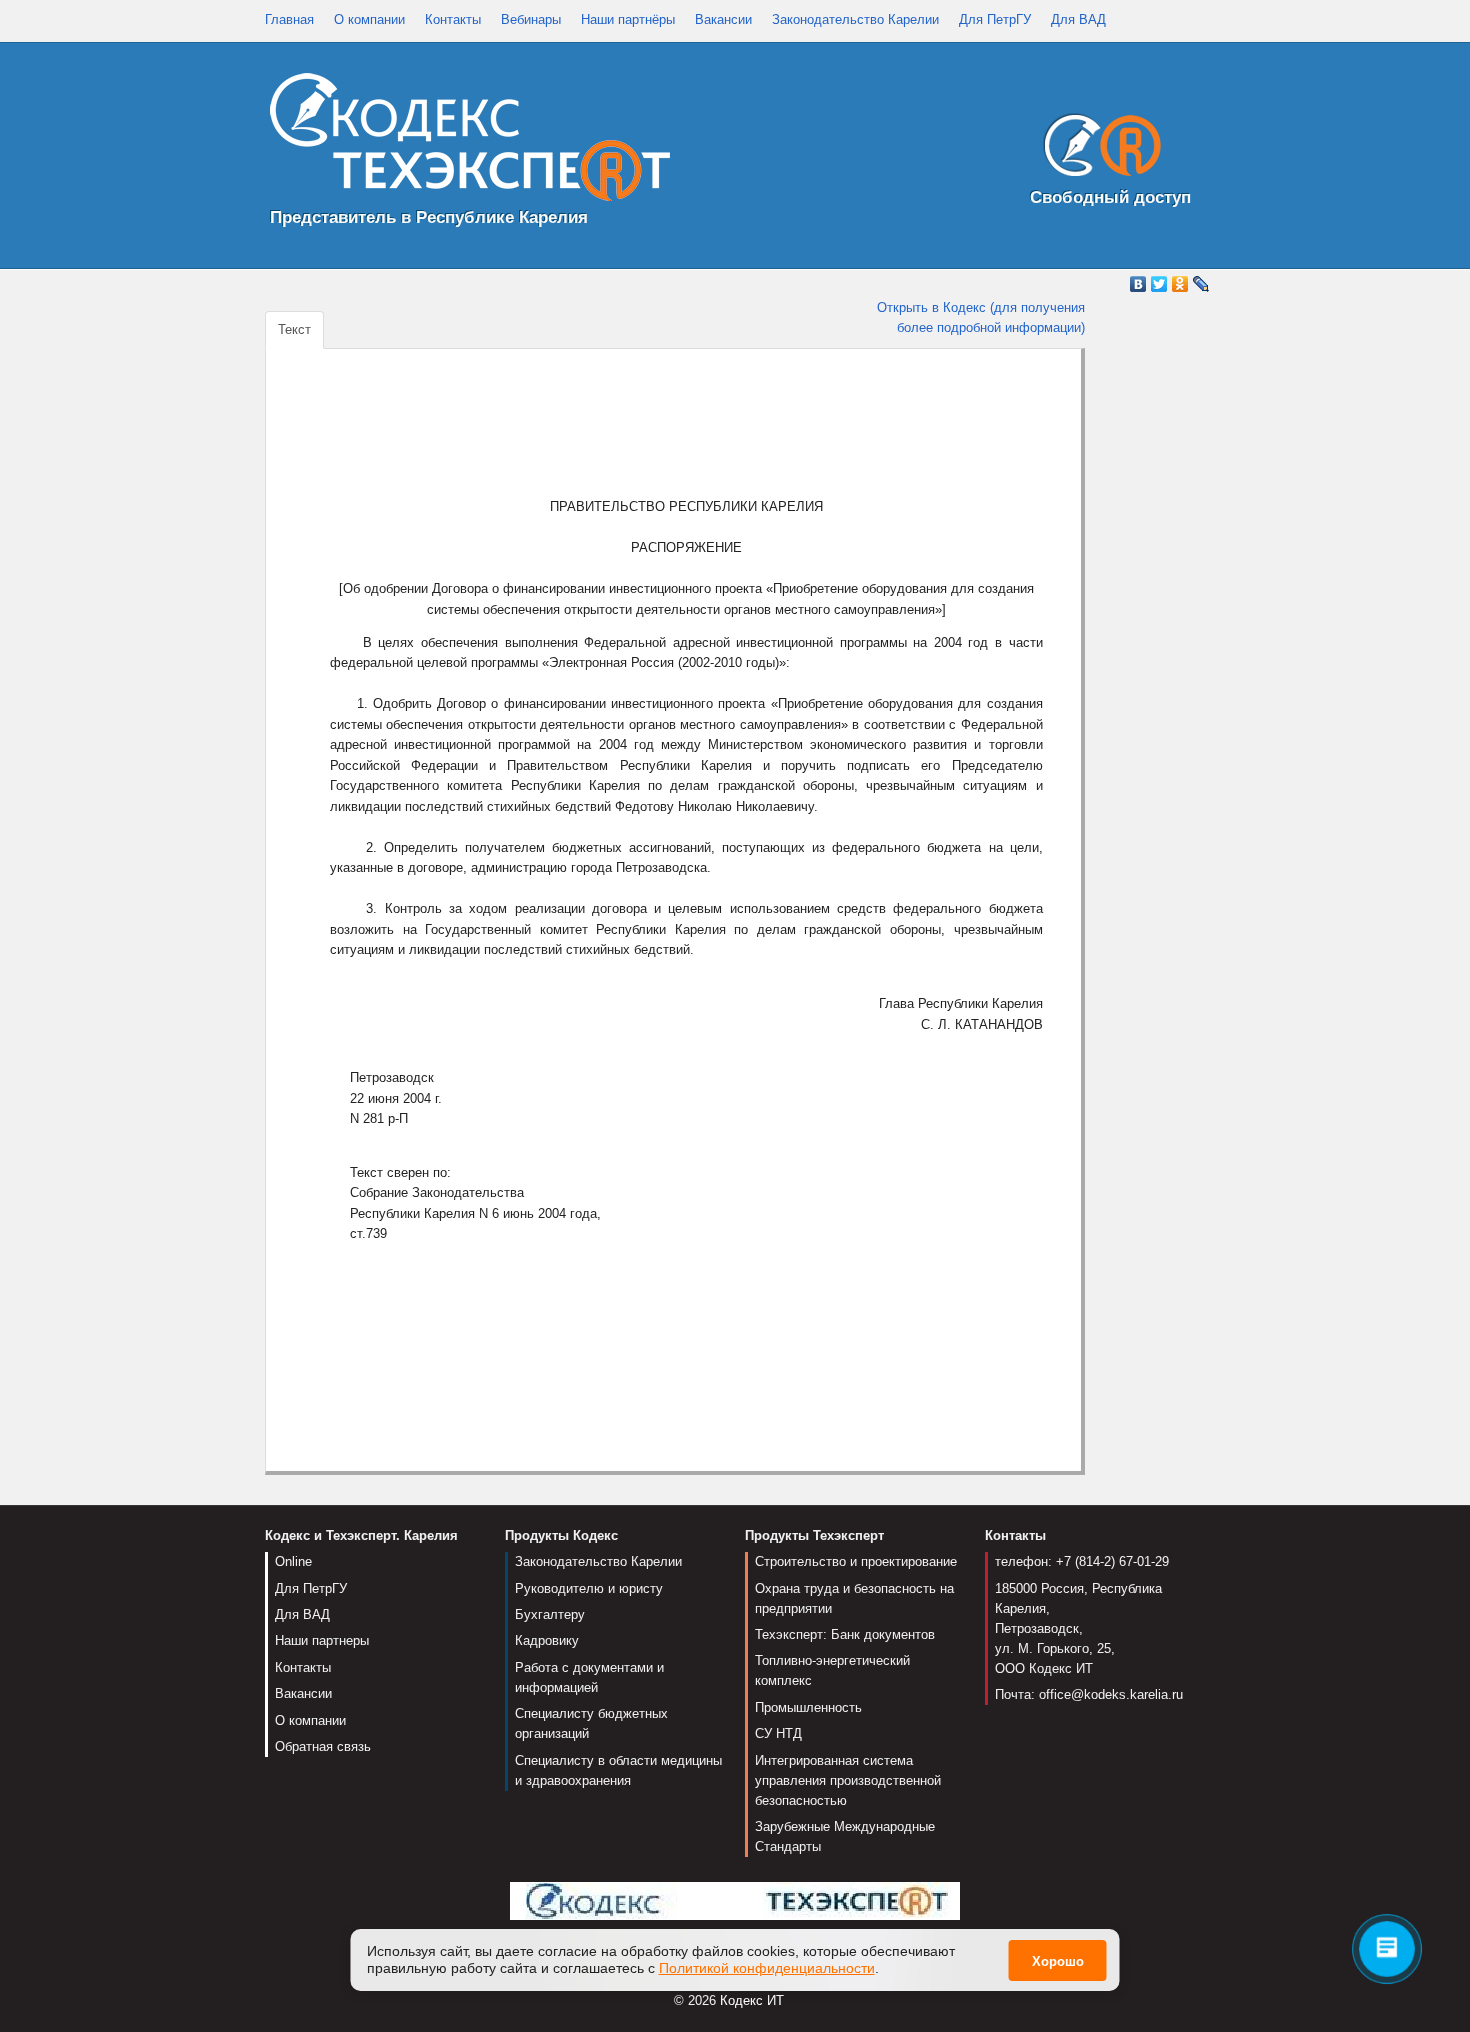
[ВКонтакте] (1138, 284)
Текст (294, 329)
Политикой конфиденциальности (767, 1968)
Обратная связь (323, 1746)
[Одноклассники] (1180, 284)
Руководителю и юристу (589, 1588)
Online (293, 1561)
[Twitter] (1159, 284)
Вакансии (723, 19)
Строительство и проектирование (856, 1561)
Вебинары (531, 19)
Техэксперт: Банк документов (845, 1634)
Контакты (453, 19)
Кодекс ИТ (752, 2000)
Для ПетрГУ (995, 19)
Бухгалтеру (550, 1614)
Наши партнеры (322, 1640)
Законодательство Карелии (855, 19)
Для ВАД (1078, 19)
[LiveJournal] (1201, 284)
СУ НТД (778, 1733)
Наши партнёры (628, 19)
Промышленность (808, 1707)
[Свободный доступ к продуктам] (1097, 149)
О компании (369, 19)
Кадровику (547, 1640)
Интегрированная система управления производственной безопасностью (848, 1780)
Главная (289, 19)
